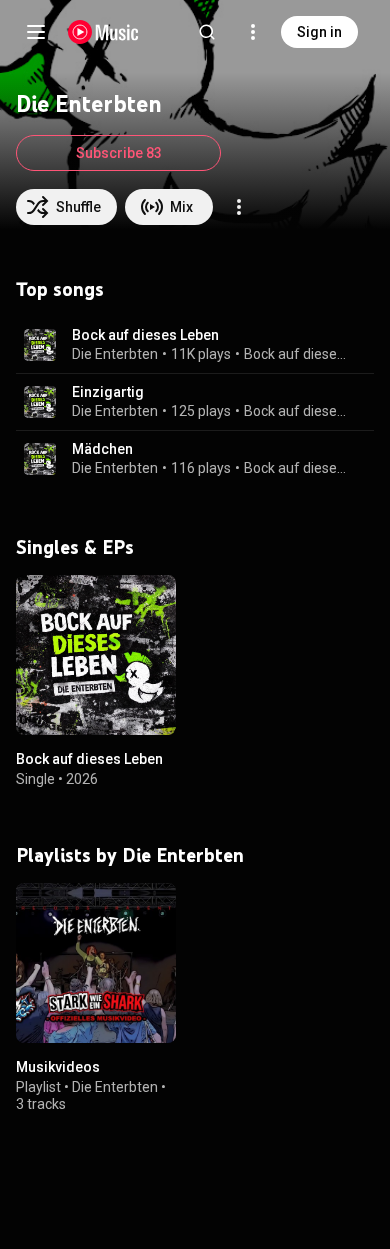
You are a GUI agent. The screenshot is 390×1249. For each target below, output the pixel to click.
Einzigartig (108, 392)
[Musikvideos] (96, 963)
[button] (40, 345)
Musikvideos (58, 1067)
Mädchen (102, 449)
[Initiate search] (207, 32)
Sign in (319, 32)
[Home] (103, 32)
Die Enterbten (115, 354)
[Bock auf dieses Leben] (96, 655)
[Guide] (36, 32)
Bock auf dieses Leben (145, 335)
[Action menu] (239, 207)
